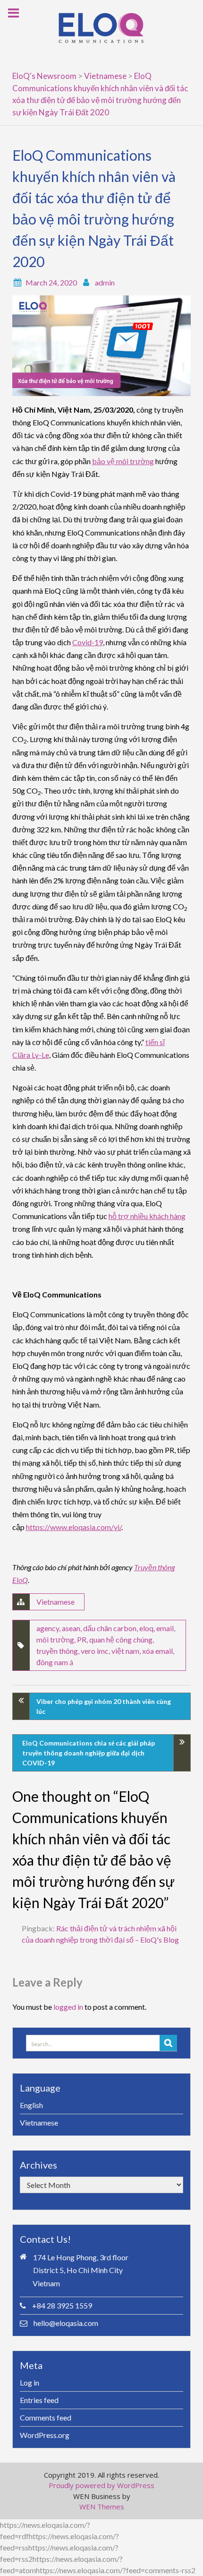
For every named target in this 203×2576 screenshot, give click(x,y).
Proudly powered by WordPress (101, 2485)
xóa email (157, 1651)
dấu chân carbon (110, 1628)
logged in (68, 2007)
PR (82, 1639)
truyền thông (57, 1651)
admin (105, 282)
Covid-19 (88, 642)
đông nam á (55, 1662)
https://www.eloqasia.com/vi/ (74, 1527)
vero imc (95, 1651)
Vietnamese (55, 1602)
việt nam (125, 1651)
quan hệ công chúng (121, 1639)
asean (71, 1628)
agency (48, 1628)
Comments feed (46, 2417)
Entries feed (39, 2400)
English (31, 2105)
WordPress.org (45, 2435)
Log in (30, 2382)
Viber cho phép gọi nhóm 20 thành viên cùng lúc (104, 1706)
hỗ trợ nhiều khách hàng (147, 1216)
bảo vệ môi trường (123, 461)
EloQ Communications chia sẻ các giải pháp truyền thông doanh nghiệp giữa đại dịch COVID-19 (89, 1753)
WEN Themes (102, 2507)
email (165, 1628)
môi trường (55, 1639)
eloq (146, 1628)
